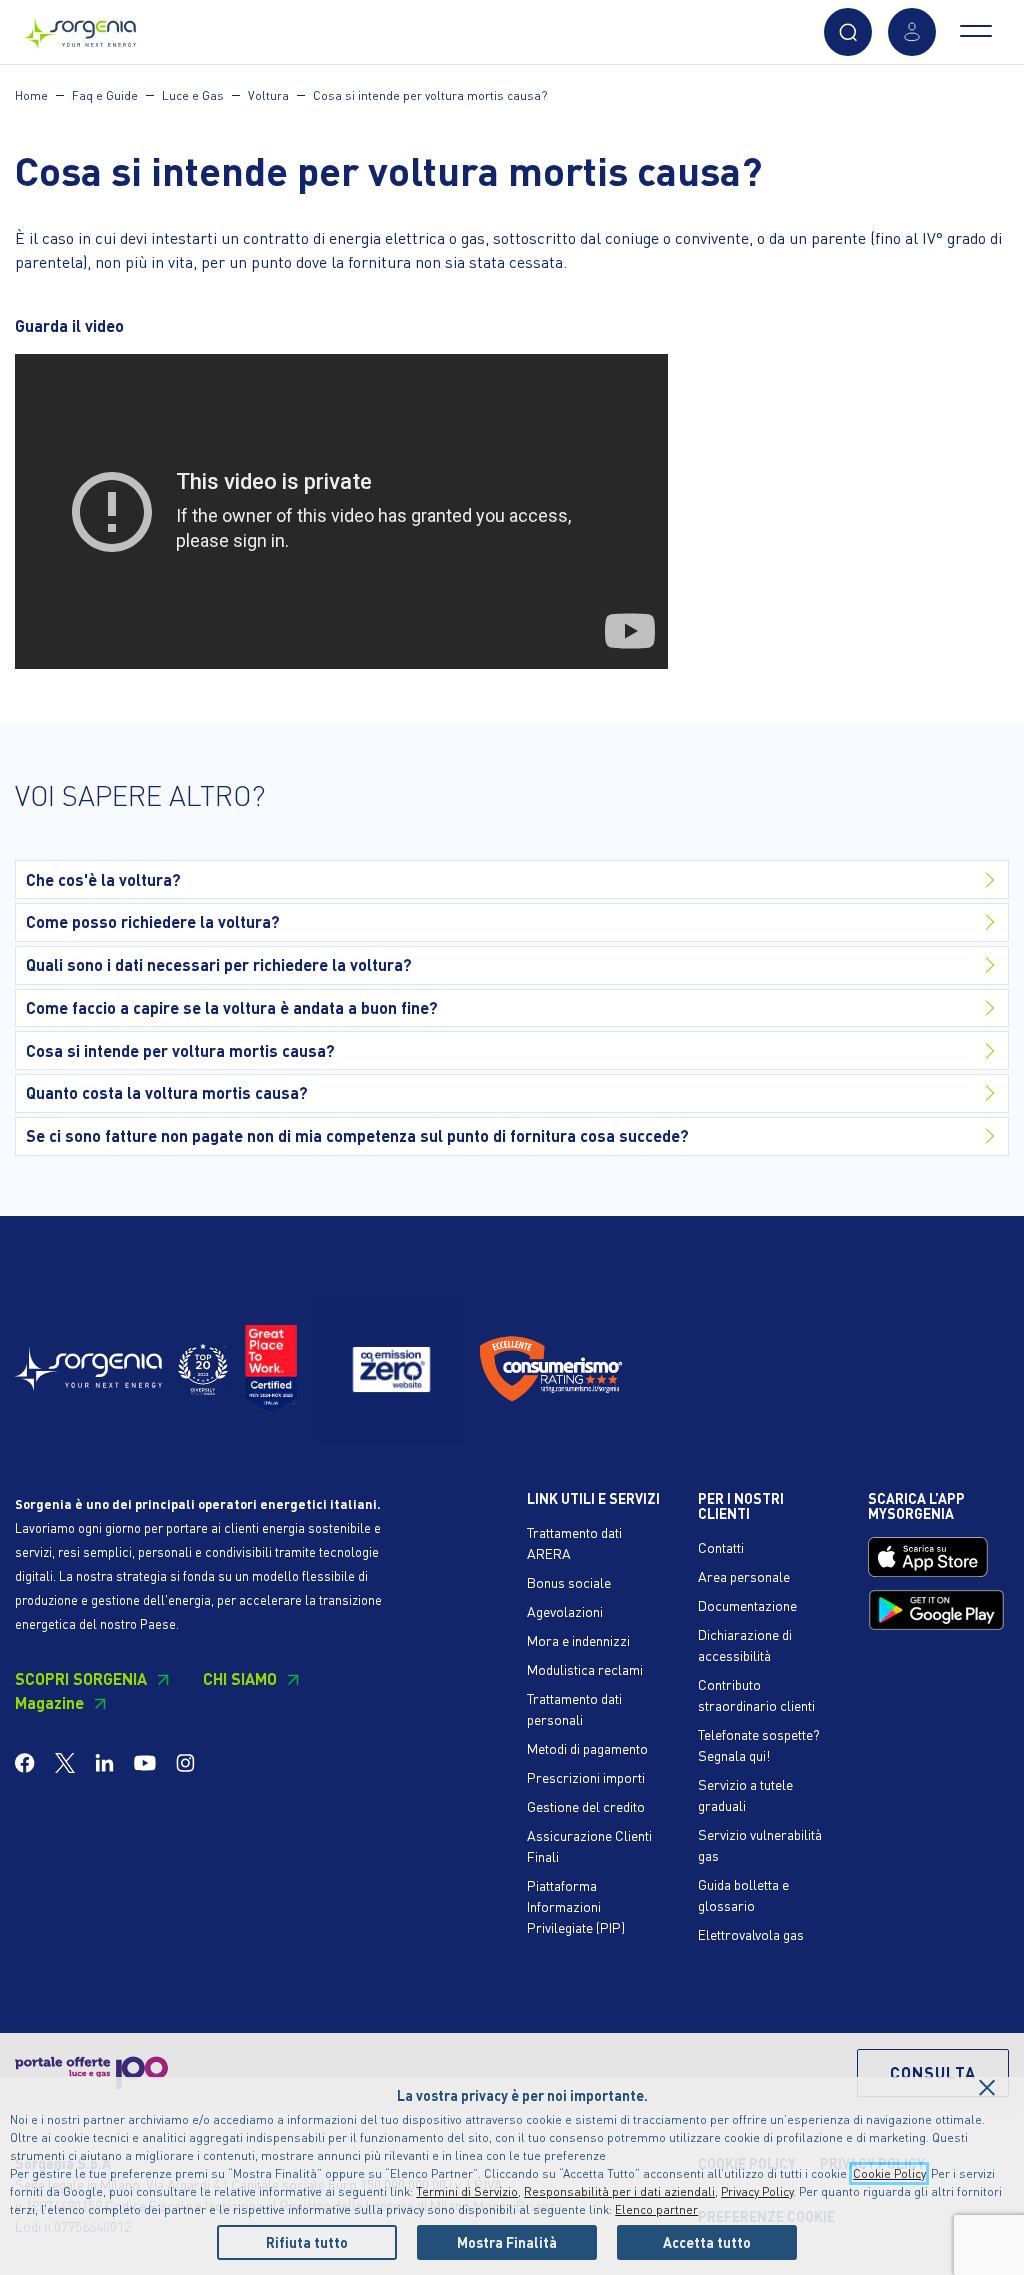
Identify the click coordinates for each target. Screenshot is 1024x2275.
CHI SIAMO (240, 1678)
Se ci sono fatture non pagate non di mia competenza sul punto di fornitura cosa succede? (357, 1135)
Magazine (49, 1702)
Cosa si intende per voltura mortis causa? (430, 95)
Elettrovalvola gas (751, 1934)
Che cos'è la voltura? (103, 879)
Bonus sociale (569, 1582)
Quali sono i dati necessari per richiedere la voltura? (219, 964)
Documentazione (747, 1605)
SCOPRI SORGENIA (81, 1678)
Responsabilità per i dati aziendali (619, 2191)
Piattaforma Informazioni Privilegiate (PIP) (576, 1906)
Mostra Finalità (507, 2242)
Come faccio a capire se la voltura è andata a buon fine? (232, 1007)
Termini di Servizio (467, 2191)
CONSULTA (933, 2072)
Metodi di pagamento (587, 1748)
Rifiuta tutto (307, 2242)
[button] (848, 32)
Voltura (268, 95)
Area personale (744, 1576)
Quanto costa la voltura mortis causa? (167, 1092)
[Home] (80, 27)
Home (31, 95)
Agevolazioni (565, 1611)
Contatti (721, 1547)
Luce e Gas (193, 95)
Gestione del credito (586, 1806)
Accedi (912, 32)
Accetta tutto (707, 2242)
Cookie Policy (889, 2173)
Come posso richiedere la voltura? (153, 921)
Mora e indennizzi (578, 1640)
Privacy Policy (757, 2191)
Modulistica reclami (585, 1669)
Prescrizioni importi (586, 1777)
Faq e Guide (105, 95)
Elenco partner (656, 2209)
